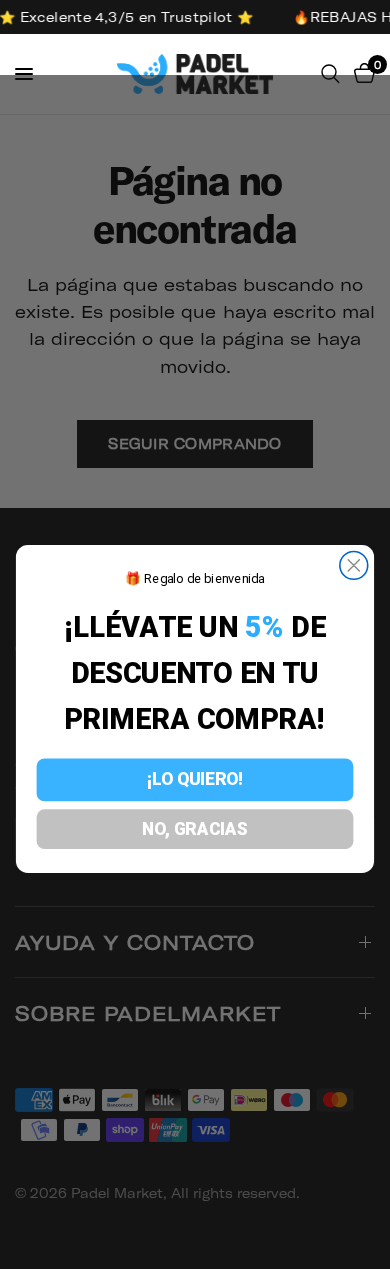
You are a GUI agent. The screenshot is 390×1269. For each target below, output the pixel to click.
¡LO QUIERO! (195, 780)
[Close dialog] (354, 566)
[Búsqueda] (330, 74)
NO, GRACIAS (195, 829)
